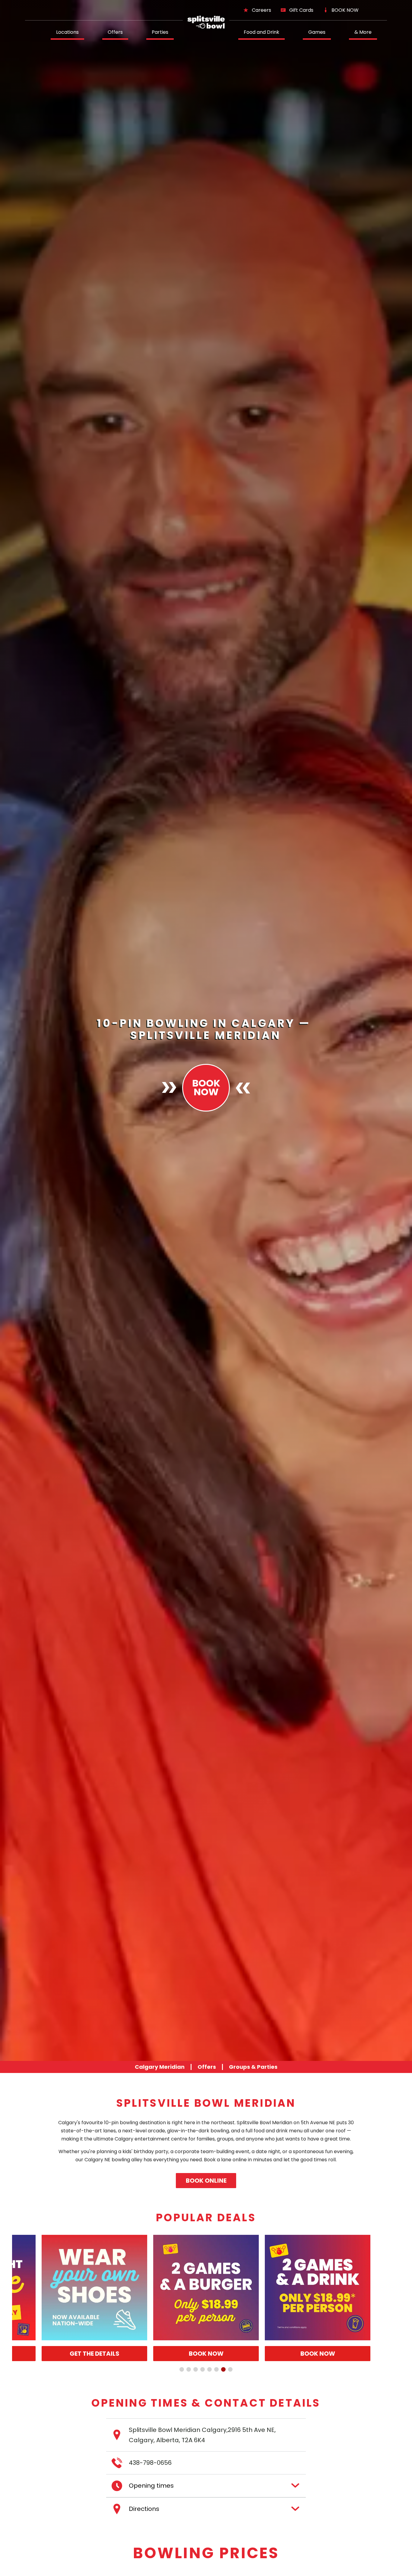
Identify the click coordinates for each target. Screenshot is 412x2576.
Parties (160, 32)
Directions (144, 2509)
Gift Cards (301, 10)
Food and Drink (261, 32)
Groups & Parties (253, 2067)
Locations (67, 32)
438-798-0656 (150, 2463)
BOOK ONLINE (206, 2181)
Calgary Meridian (160, 2067)
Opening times (151, 2486)
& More (363, 32)
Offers (115, 32)
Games (317, 32)
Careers (261, 10)
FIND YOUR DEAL (237, 2354)
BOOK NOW (345, 10)
